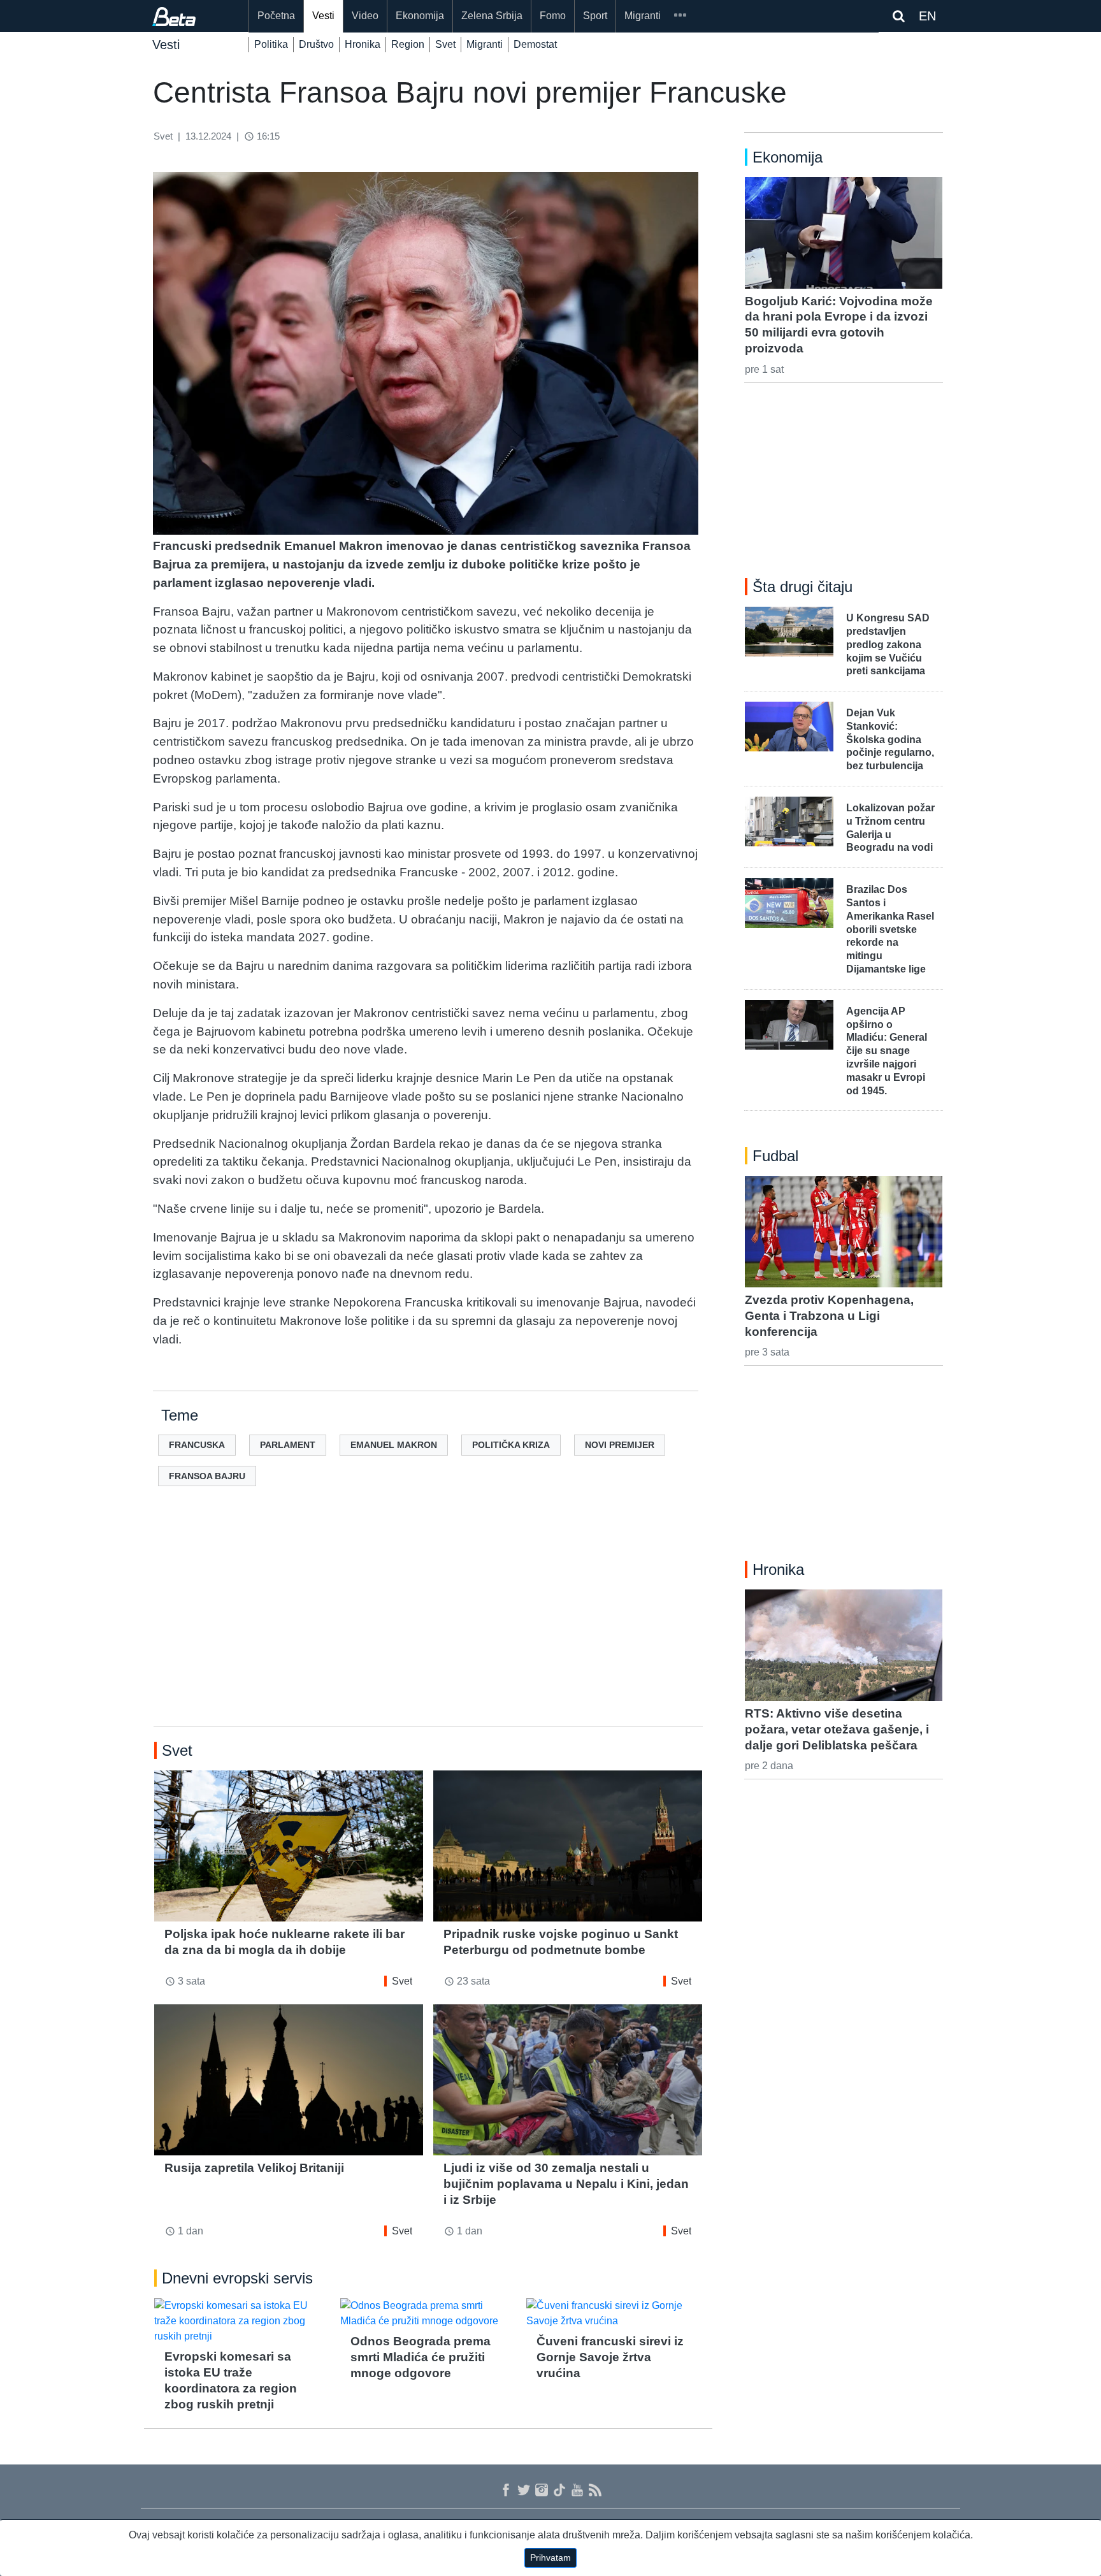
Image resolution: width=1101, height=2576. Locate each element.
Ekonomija (420, 16)
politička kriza (511, 1445)
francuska (197, 1445)
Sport (595, 16)
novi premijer (620, 1445)
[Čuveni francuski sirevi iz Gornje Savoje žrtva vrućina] (614, 2313)
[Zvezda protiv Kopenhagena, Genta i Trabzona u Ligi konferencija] (844, 1231)
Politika (271, 44)
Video (365, 16)
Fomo (553, 16)
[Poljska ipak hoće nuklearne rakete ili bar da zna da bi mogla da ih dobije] (289, 1846)
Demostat (535, 44)
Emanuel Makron (394, 1445)
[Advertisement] (428, 1626)
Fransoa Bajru (207, 1476)
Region (408, 44)
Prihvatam (550, 2558)
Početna (276, 16)
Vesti (323, 16)
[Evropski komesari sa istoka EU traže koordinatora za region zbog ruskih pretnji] (242, 2321)
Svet (445, 44)
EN (927, 16)
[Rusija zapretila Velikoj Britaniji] (289, 2080)
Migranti (643, 16)
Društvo (316, 44)
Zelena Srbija (492, 16)
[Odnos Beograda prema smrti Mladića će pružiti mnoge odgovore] (428, 2313)
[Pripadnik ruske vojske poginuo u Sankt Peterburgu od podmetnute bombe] (568, 1846)
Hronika (363, 44)
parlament (288, 1445)
